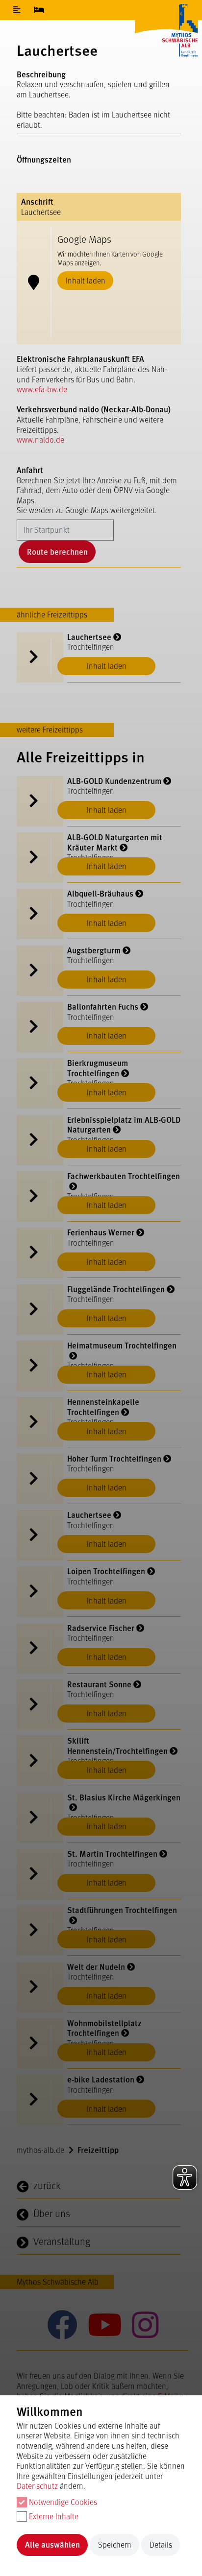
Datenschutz (37, 2486)
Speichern (115, 2544)
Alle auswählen (52, 2544)
